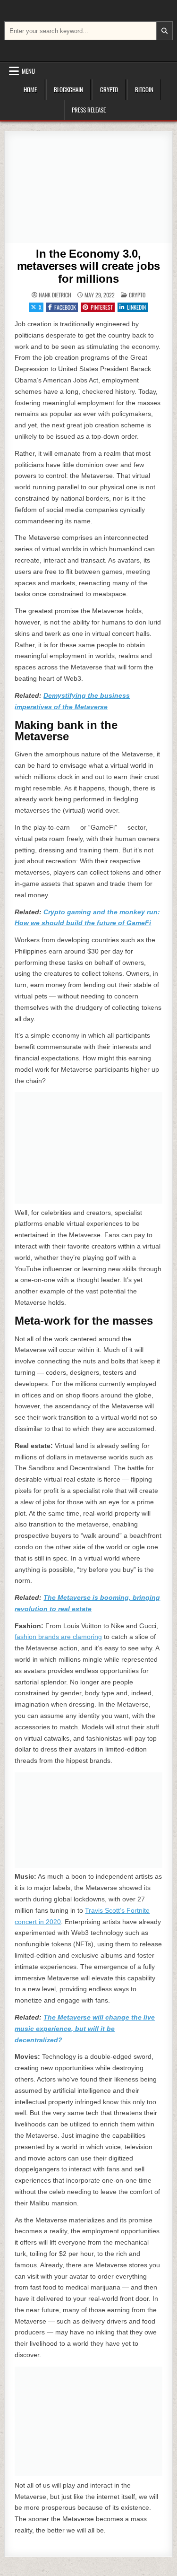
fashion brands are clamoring (58, 1637)
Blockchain (68, 89)
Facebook (65, 307)
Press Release (89, 110)
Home (30, 89)
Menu (28, 71)
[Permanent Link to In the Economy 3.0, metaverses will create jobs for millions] (88, 187)
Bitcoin (144, 89)
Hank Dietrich (55, 295)
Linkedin (136, 307)
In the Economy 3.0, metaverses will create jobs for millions (89, 266)
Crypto (109, 89)
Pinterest (102, 307)
